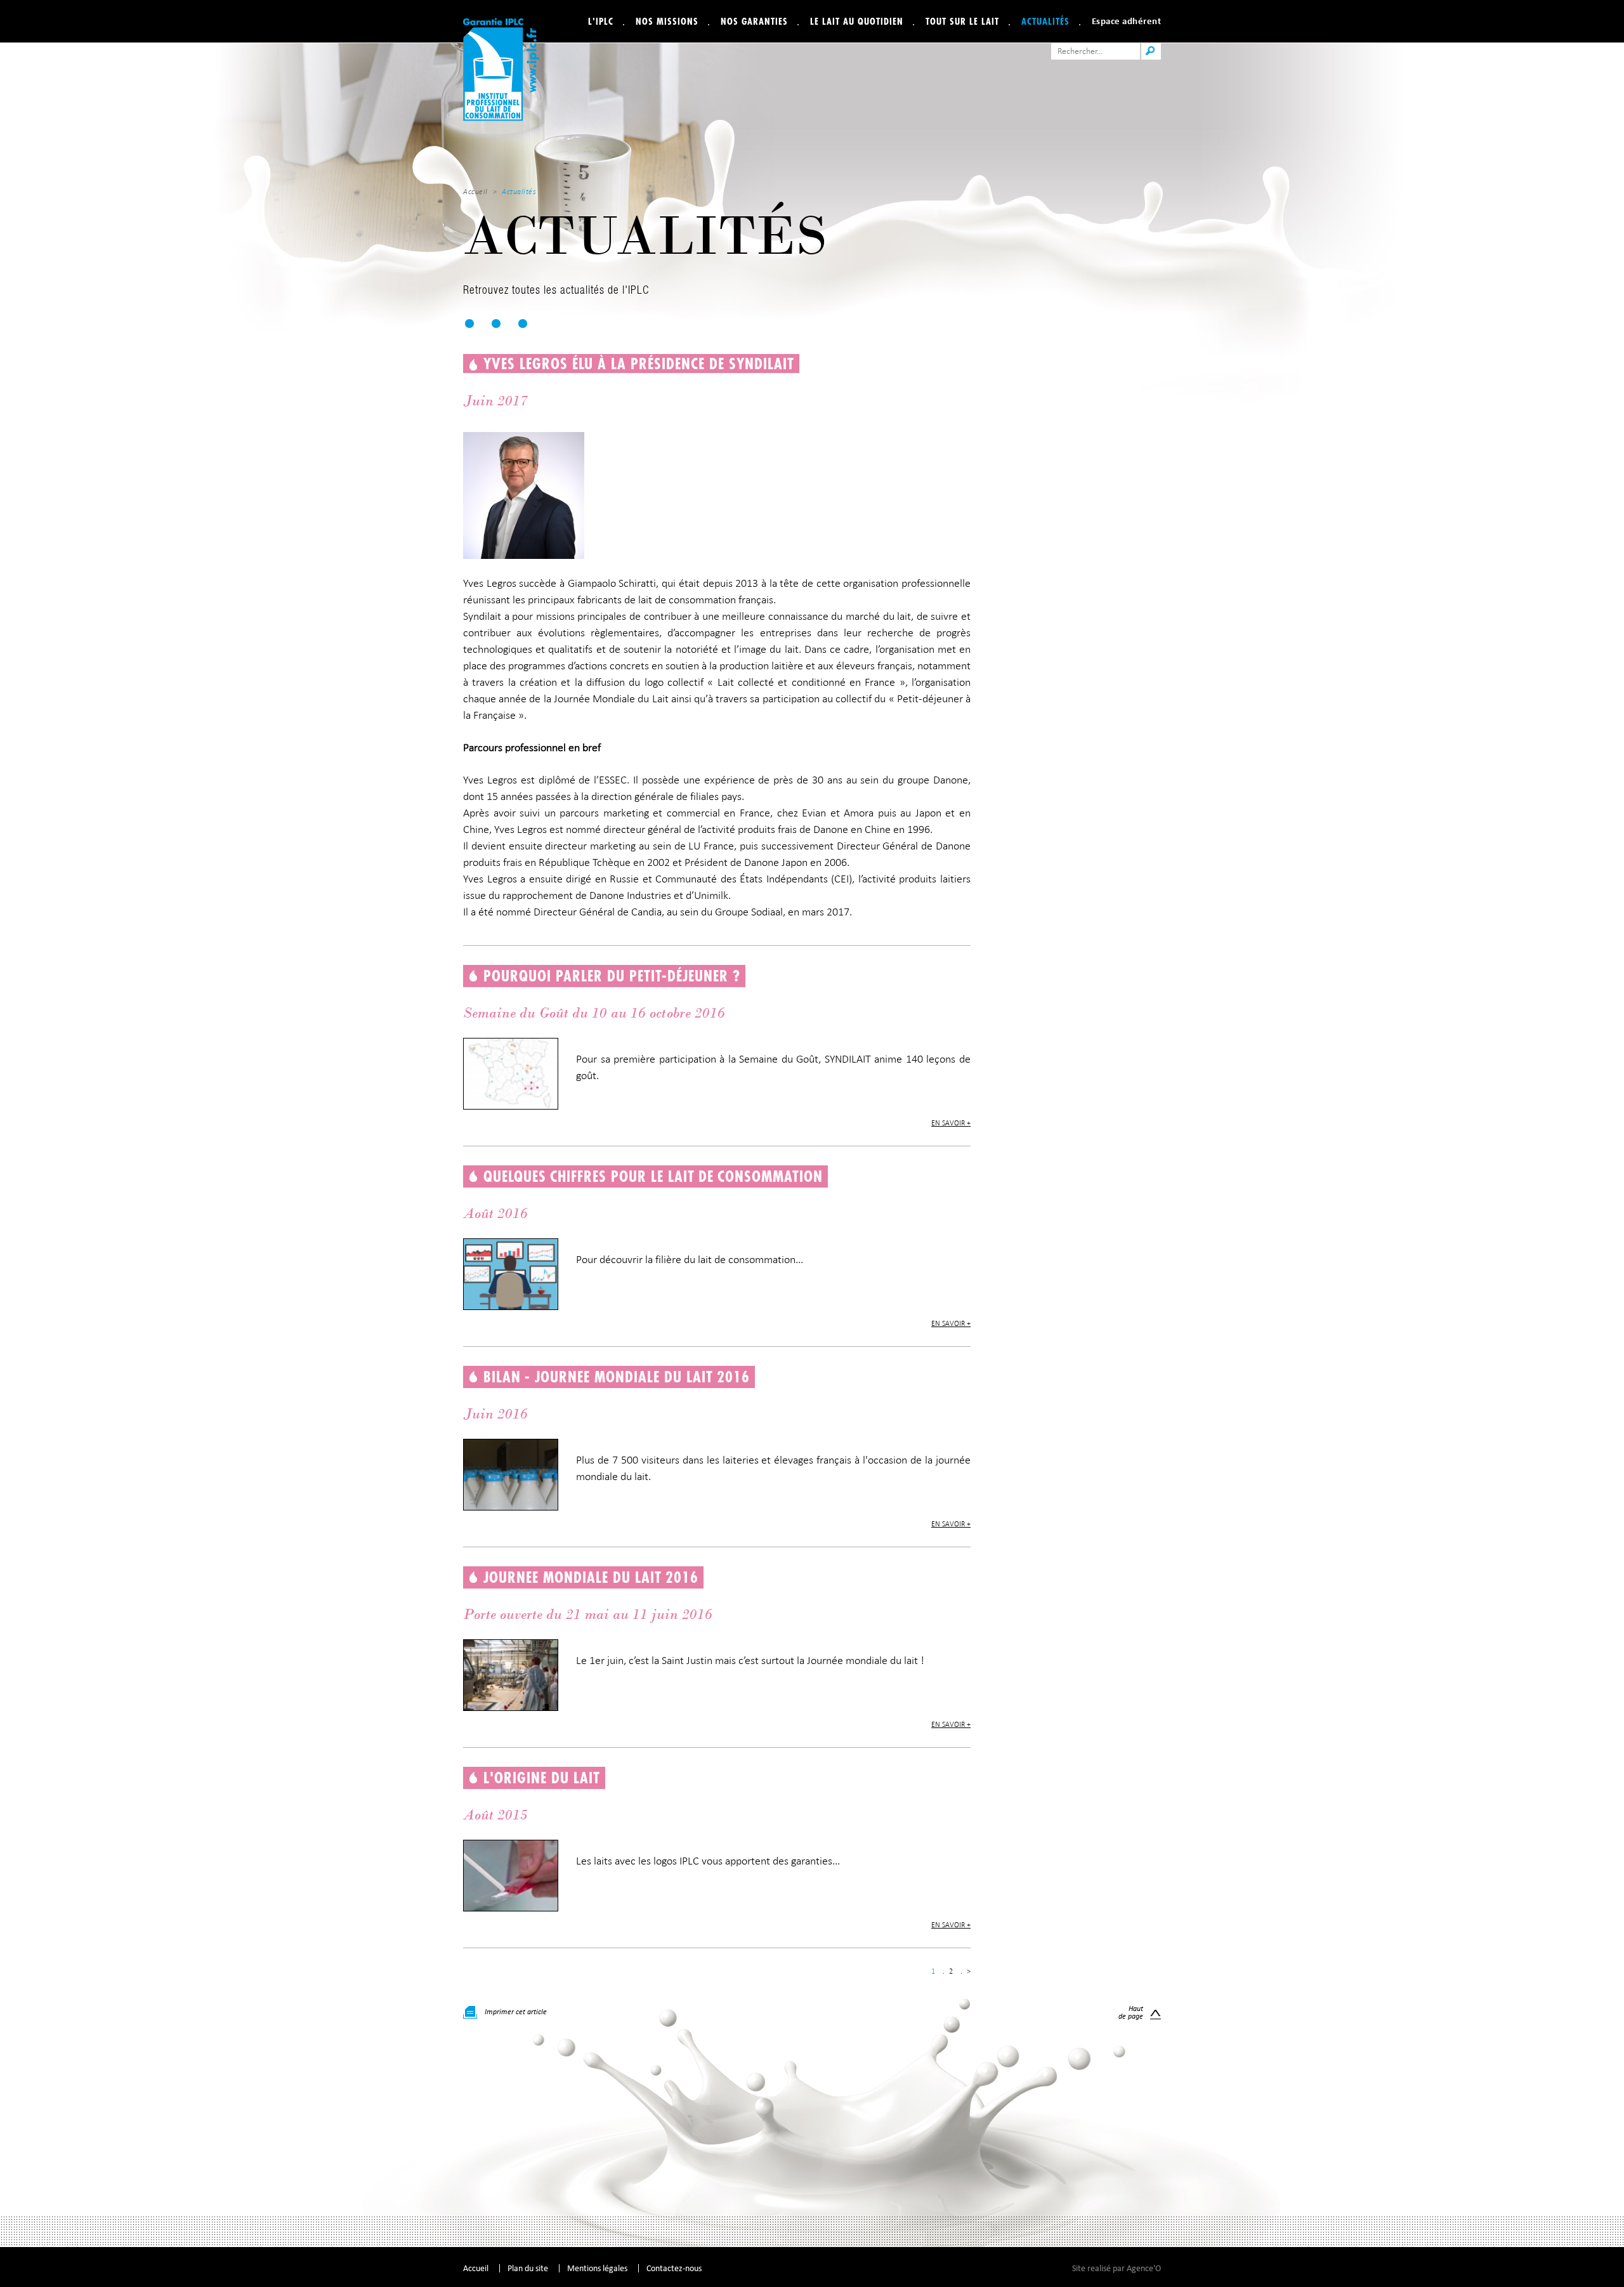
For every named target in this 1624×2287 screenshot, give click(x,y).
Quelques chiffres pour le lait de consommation (653, 1176)
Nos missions (667, 21)
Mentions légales (597, 2268)
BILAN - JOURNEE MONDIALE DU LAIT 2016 (617, 1377)
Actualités (1045, 21)
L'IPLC (601, 21)
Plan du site (528, 2268)
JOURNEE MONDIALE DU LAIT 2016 (591, 1577)
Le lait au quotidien (857, 21)
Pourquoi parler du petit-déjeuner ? (612, 976)
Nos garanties (754, 21)
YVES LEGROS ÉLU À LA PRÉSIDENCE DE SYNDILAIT (639, 364)
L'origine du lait (542, 1778)
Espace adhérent (1127, 21)
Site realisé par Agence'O (1116, 2268)
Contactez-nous (674, 2268)
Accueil (475, 192)
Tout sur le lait (962, 21)
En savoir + (951, 1123)
